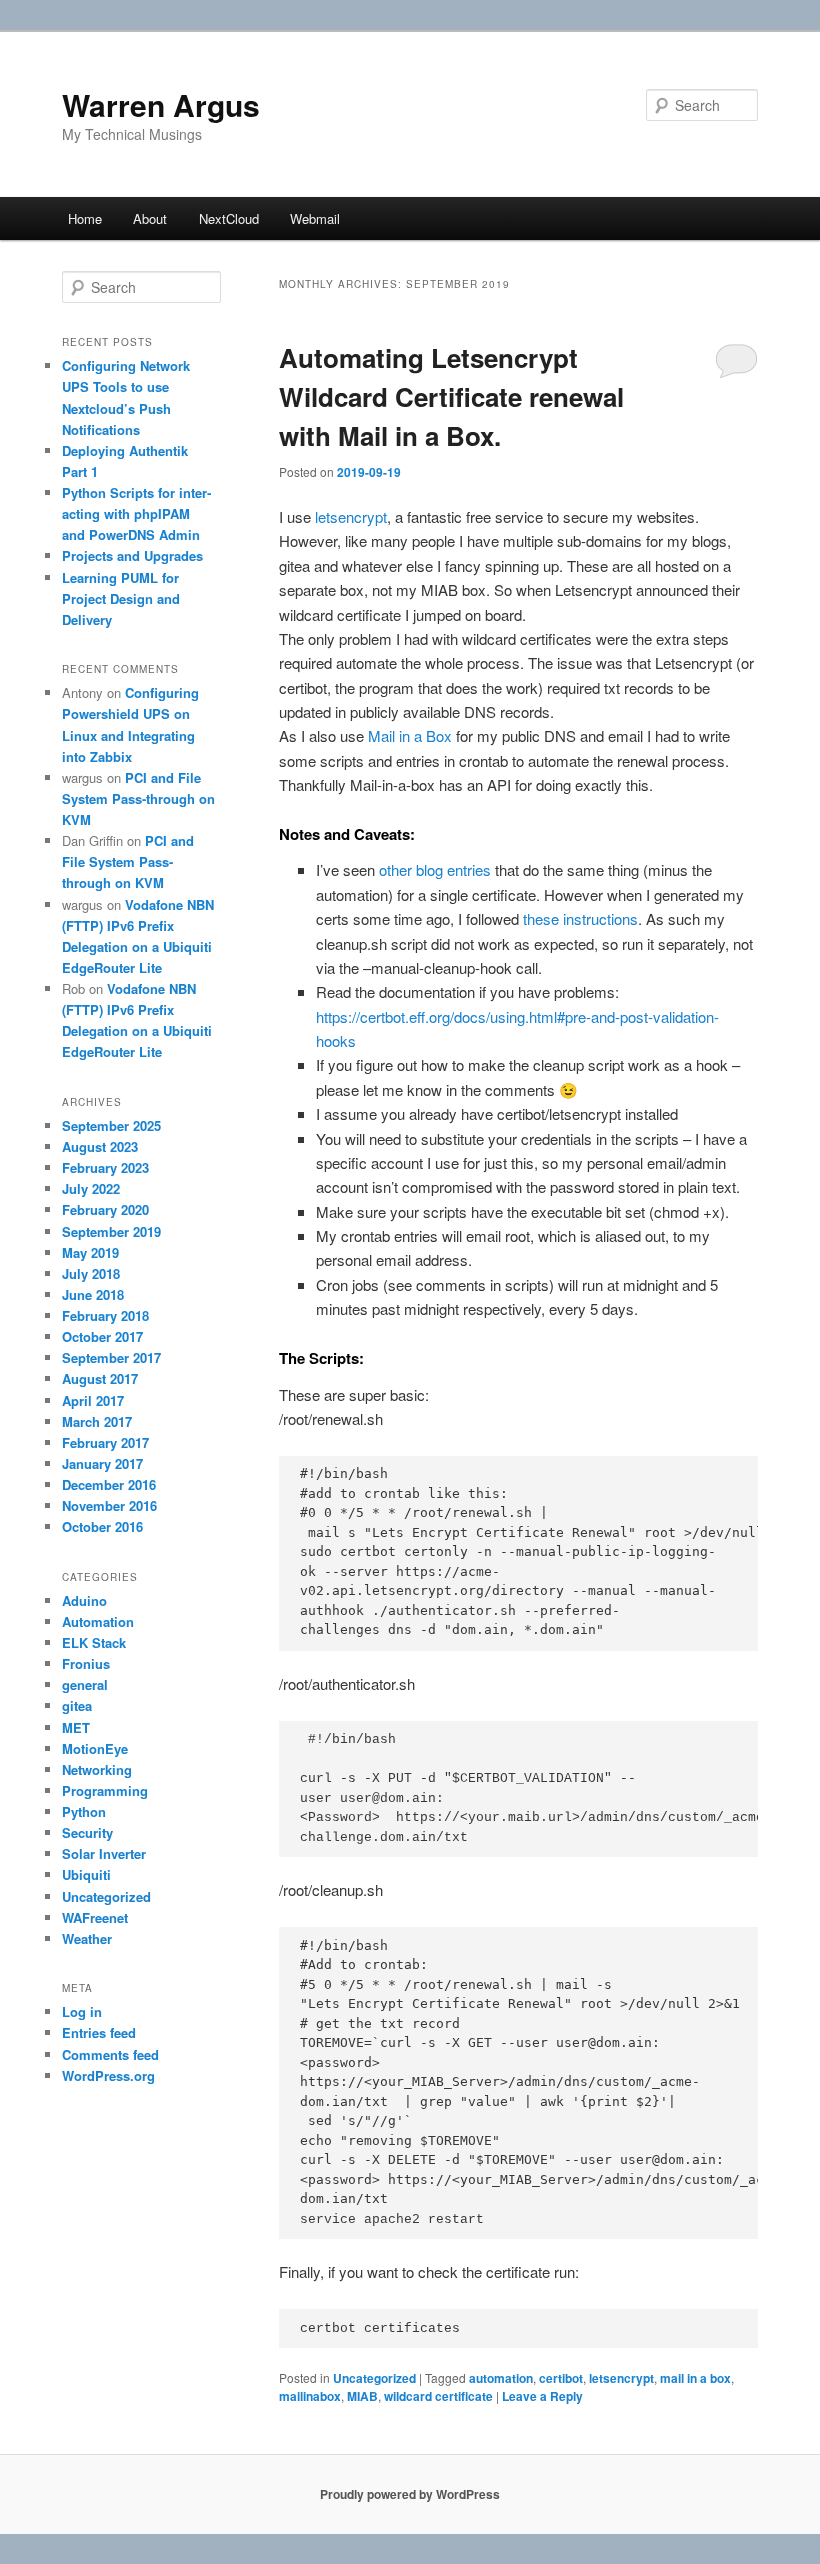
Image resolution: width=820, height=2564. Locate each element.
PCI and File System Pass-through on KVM (138, 798)
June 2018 (93, 1294)
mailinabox (310, 2396)
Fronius (86, 1663)
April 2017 (93, 1400)
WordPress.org (108, 2075)
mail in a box (695, 2378)
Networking (97, 1769)
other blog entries (435, 869)
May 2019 (90, 1252)
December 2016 (109, 1484)
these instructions (580, 918)
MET (76, 1727)
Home (85, 218)
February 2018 (105, 1315)
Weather (87, 1938)
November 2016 (109, 1505)
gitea (77, 1705)
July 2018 (91, 1273)
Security (87, 1832)
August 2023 (100, 1146)
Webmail (315, 218)
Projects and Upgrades (132, 555)
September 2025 (111, 1125)
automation (501, 2378)
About (150, 218)
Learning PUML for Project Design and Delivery (121, 598)
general (85, 1684)
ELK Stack (94, 1642)
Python (84, 1811)
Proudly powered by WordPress (410, 2494)
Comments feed (110, 2054)
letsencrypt (351, 516)
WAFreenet (95, 1917)
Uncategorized (374, 2378)
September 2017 (111, 1357)
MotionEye (95, 1748)
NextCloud (229, 218)
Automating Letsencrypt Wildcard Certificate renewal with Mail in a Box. (451, 396)
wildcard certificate (438, 2396)
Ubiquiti (86, 1874)
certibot (561, 2378)
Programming (105, 1790)
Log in (82, 2011)
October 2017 (102, 1336)
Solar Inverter (104, 1853)
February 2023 (105, 1167)
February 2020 (105, 1209)
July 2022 (91, 1188)
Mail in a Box (410, 735)
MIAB (362, 2396)
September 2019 (111, 1231)
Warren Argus (161, 104)
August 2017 (100, 1378)
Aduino (84, 1600)
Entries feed (99, 2032)
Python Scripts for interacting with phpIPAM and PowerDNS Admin (136, 513)
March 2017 (97, 1421)
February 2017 (105, 1442)
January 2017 (102, 1463)
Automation (98, 1621)
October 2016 (102, 1526)
